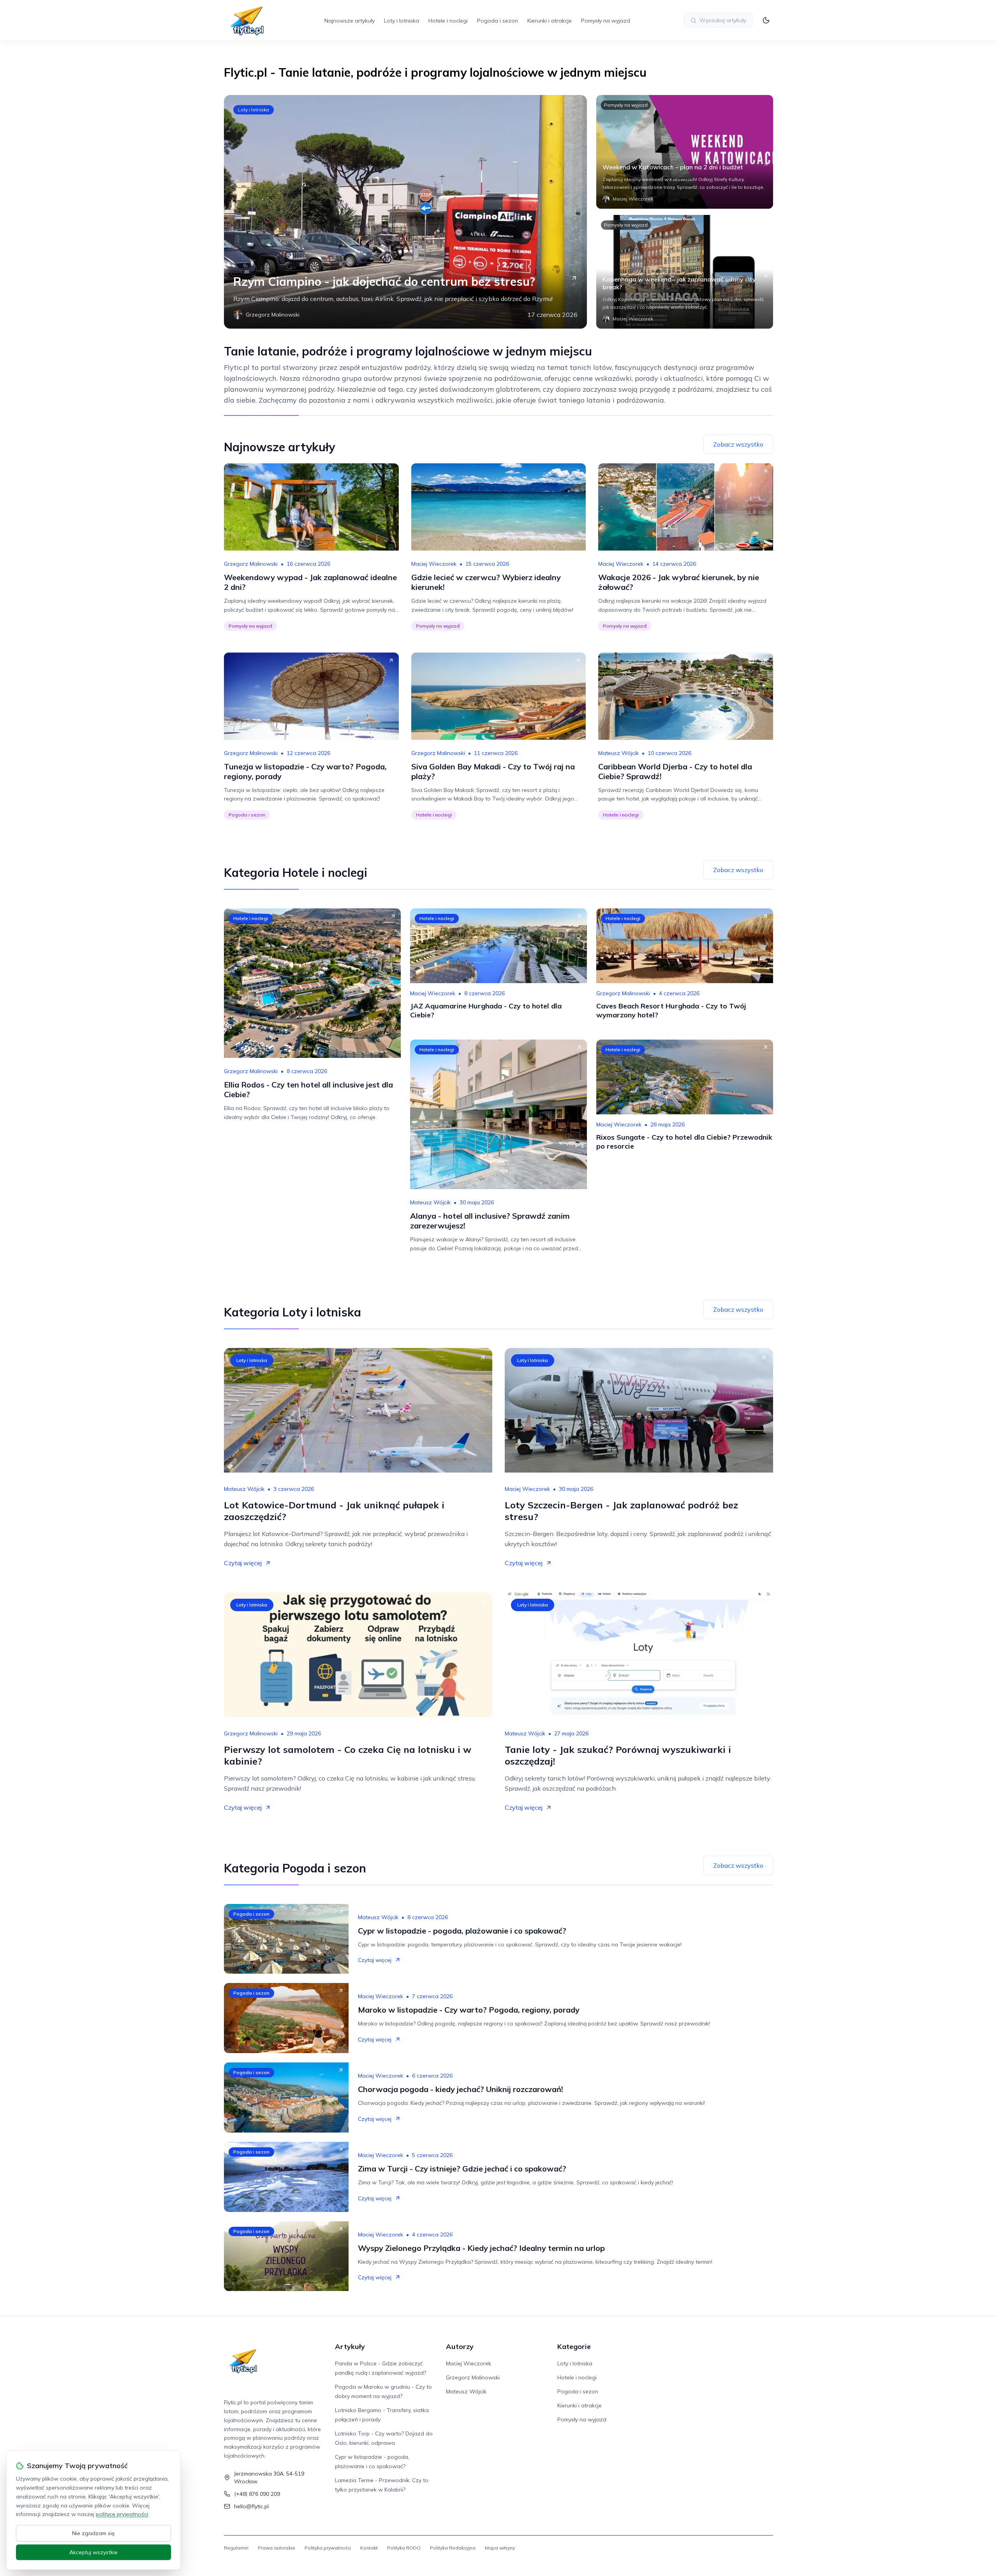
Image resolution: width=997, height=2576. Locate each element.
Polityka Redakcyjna (453, 2548)
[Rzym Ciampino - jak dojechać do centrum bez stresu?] (405, 212)
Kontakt (369, 2548)
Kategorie (574, 2346)
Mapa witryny (500, 2548)
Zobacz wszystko (738, 444)
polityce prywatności (122, 2514)
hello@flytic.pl (251, 2506)
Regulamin (236, 2548)
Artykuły (350, 2346)
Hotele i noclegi (448, 21)
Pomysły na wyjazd (606, 21)
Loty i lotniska (402, 21)
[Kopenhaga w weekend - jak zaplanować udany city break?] (685, 272)
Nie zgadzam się (93, 2533)
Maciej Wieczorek (434, 564)
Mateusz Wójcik (618, 753)
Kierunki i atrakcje (550, 21)
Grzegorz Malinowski (251, 564)
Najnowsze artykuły (350, 21)
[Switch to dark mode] (766, 20)
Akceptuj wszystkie (93, 2552)
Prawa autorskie (277, 2548)
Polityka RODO (404, 2548)
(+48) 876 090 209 (257, 2494)
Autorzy (460, 2346)
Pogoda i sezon (498, 21)
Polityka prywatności (328, 2548)
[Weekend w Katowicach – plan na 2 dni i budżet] (685, 152)
